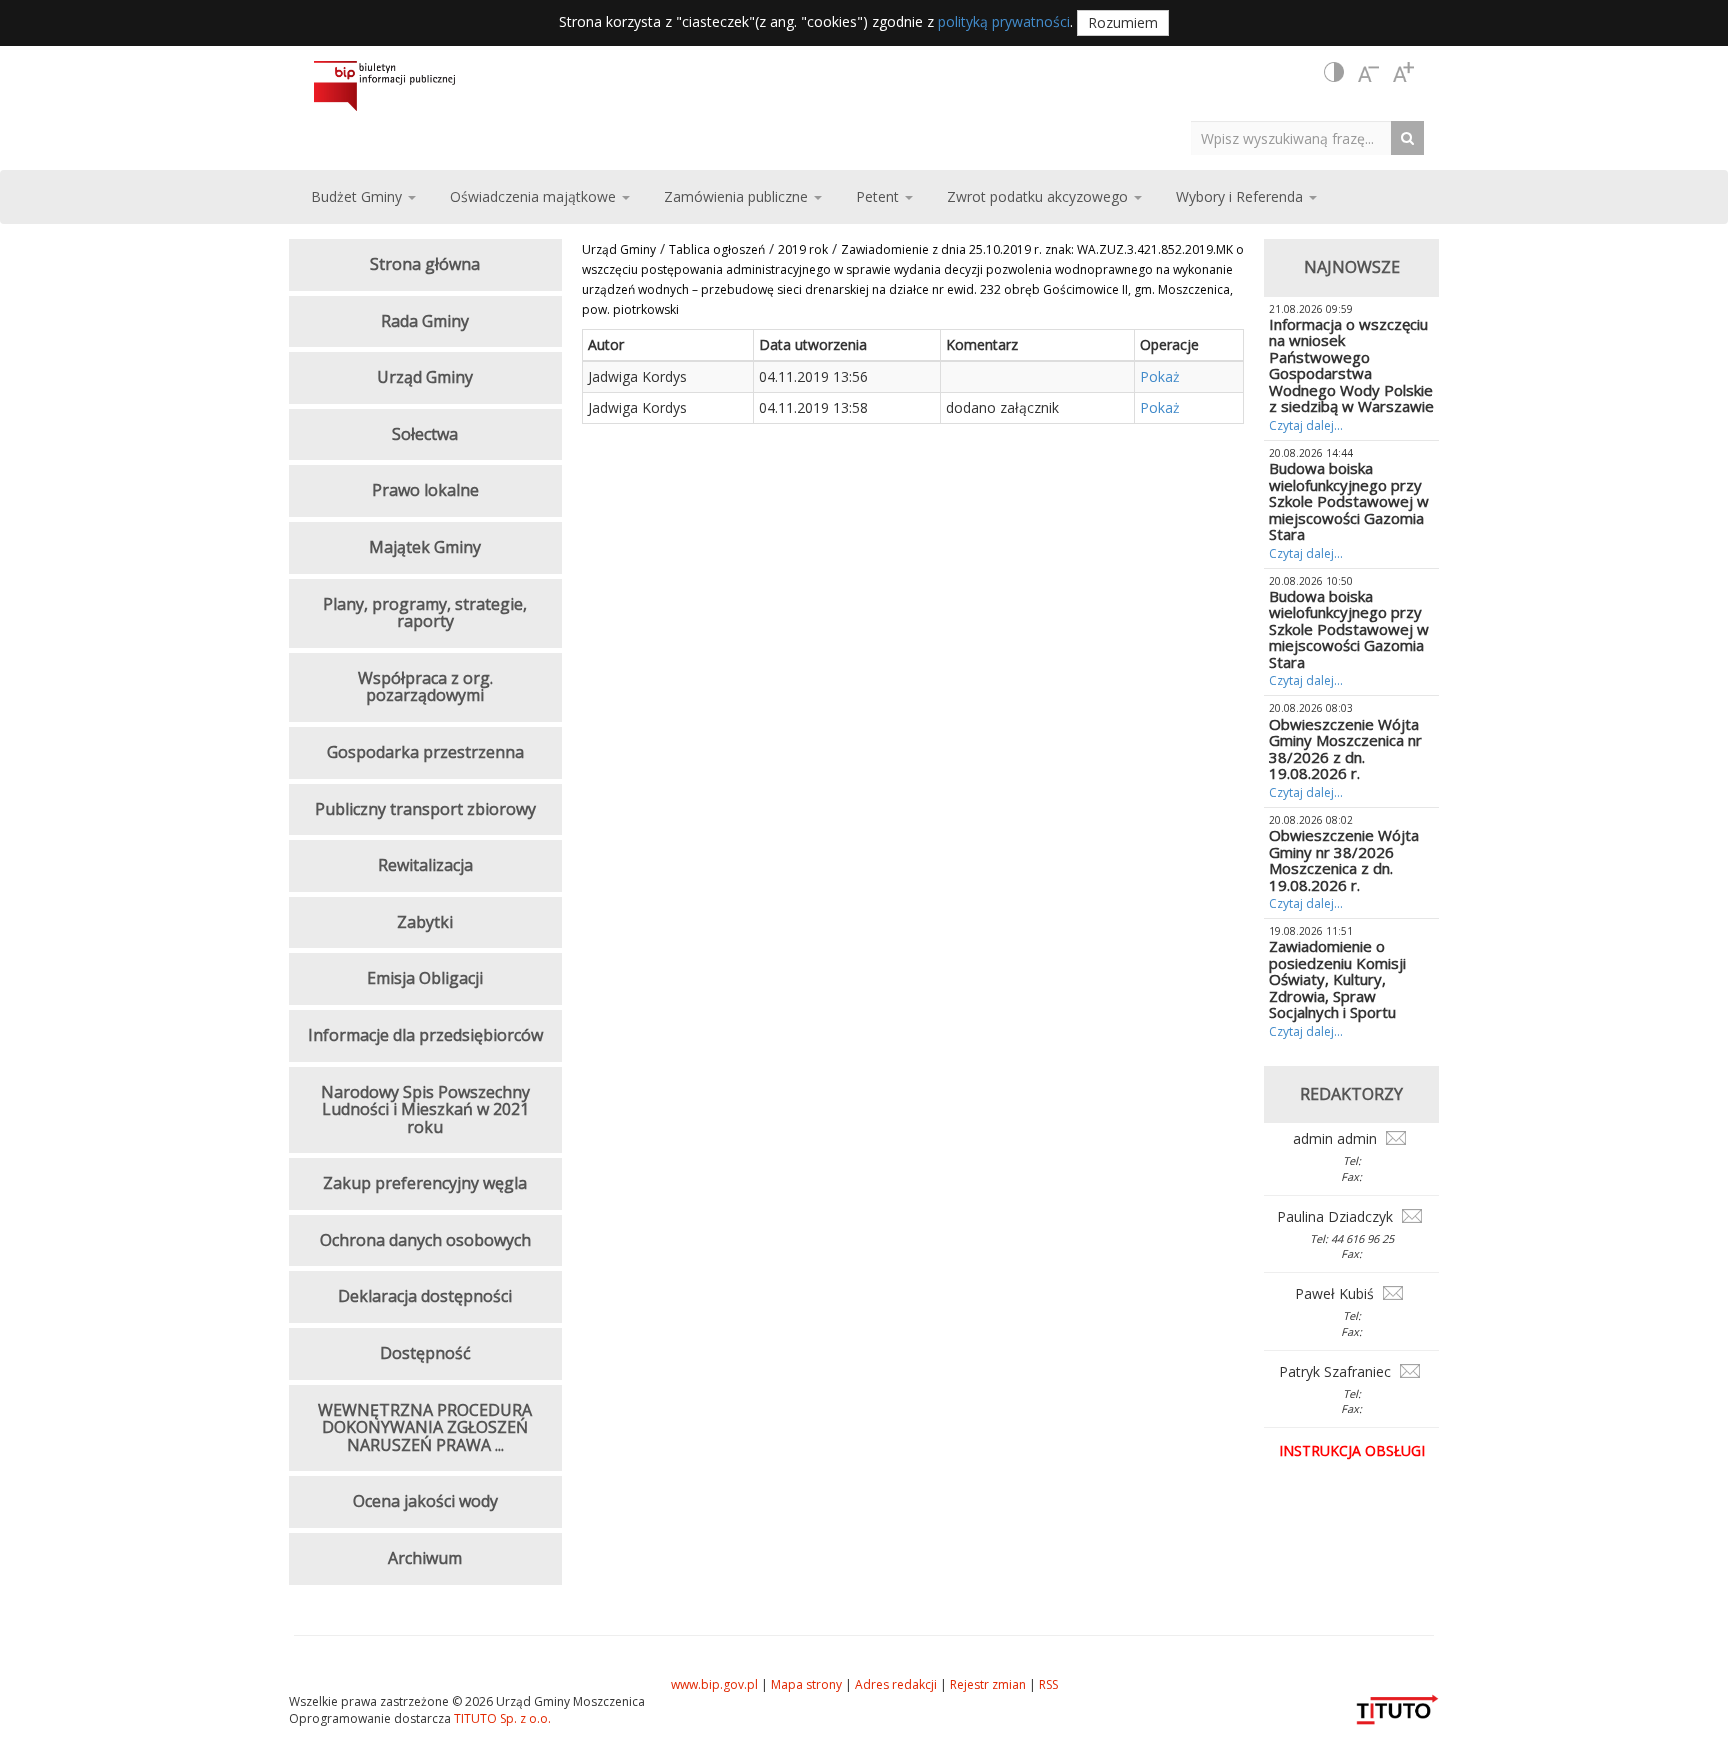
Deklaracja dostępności (425, 1296)
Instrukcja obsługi (1352, 1450)
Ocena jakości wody (425, 1501)
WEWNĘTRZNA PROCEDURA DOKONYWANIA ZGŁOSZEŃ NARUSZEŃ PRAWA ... (425, 1427)
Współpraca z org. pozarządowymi (425, 687)
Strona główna (425, 264)
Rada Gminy (425, 321)
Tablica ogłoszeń (717, 249)
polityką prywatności (1004, 21)
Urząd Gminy (619, 249)
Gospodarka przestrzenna (425, 752)
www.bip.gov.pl (714, 1684)
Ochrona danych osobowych (425, 1240)
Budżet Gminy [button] (358, 196)
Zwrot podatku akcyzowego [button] (1039, 196)
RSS (1048, 1684)
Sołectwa (425, 434)
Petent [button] (879, 196)
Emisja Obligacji (425, 978)
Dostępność (425, 1353)
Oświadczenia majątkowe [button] (535, 196)
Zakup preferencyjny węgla (425, 1183)
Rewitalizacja (425, 865)
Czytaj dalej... (1306, 425)
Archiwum (425, 1558)
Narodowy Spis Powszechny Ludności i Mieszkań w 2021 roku (425, 1109)
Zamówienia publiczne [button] (738, 196)
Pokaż (1160, 376)
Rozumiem (1123, 22)
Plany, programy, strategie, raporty (425, 613)
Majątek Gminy (425, 547)
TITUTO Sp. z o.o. (501, 1718)
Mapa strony (806, 1684)
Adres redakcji (896, 1684)
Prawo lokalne (425, 490)
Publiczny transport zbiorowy (425, 809)
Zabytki (425, 922)
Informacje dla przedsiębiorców (425, 1035)
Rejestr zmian (988, 1684)
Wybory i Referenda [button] (1241, 196)
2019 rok (803, 249)
